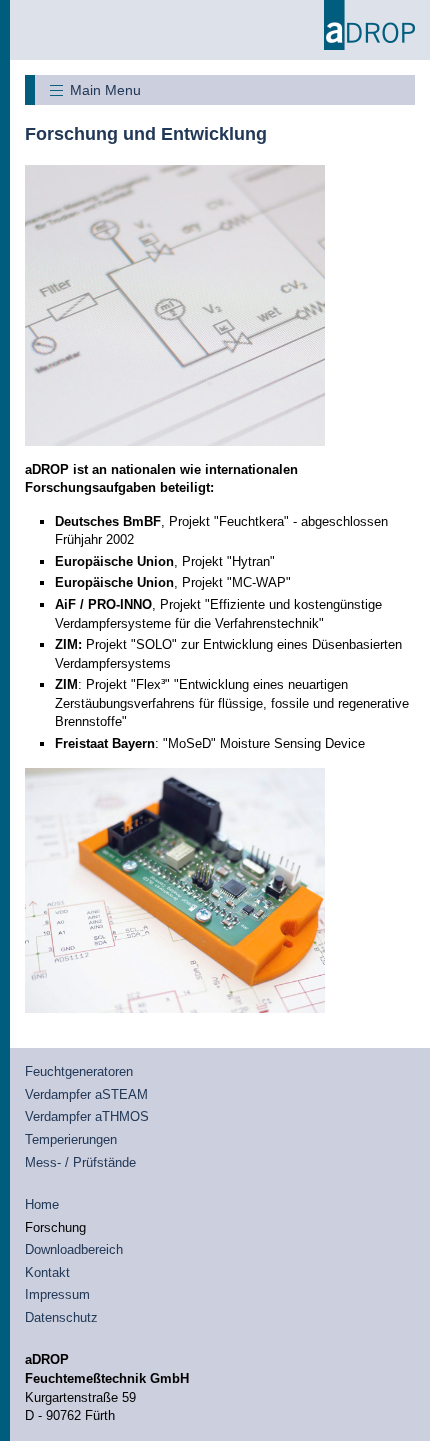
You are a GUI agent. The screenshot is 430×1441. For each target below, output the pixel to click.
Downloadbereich (74, 1249)
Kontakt (47, 1272)
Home (42, 1204)
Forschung (55, 1227)
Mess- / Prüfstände (80, 1162)
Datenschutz (61, 1317)
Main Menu (105, 90)
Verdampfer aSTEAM (86, 1094)
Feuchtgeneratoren (79, 1071)
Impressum (57, 1294)
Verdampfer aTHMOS (87, 1116)
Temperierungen (71, 1139)
